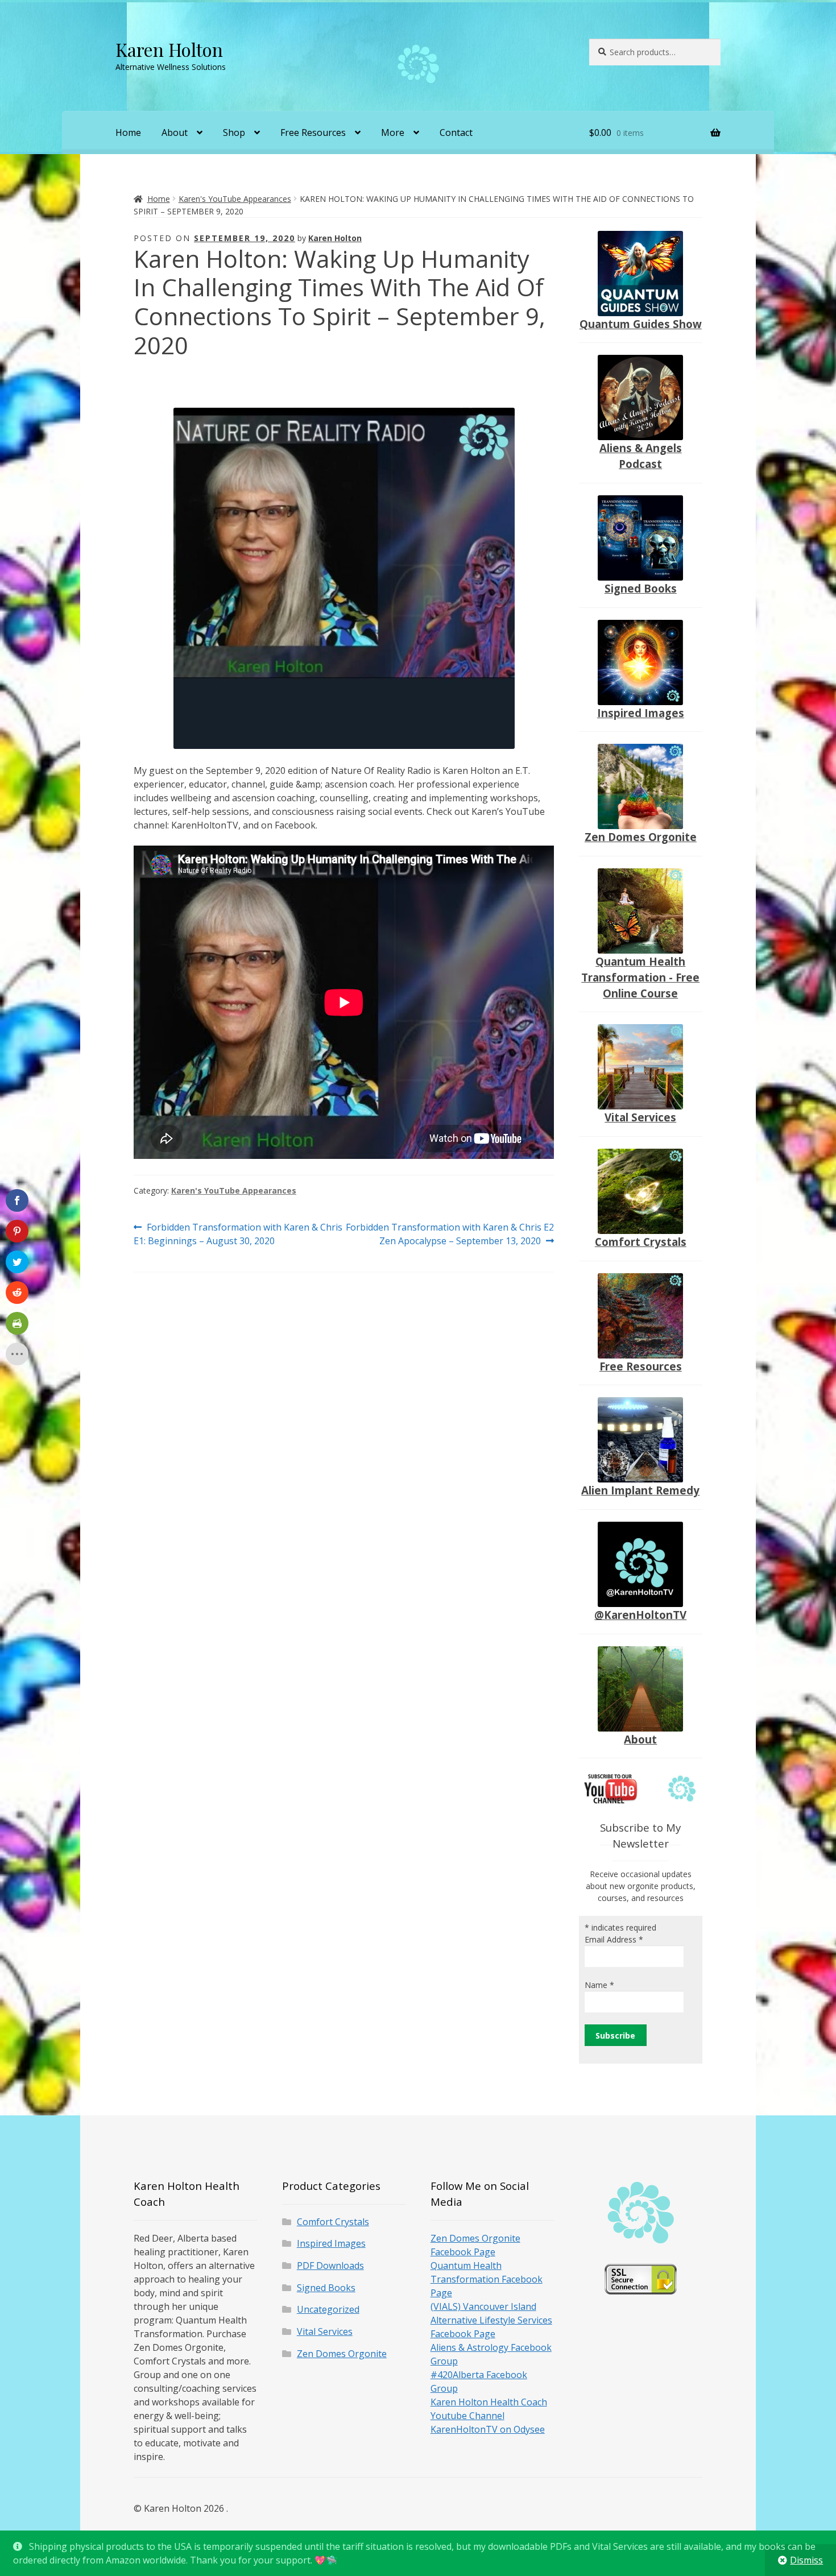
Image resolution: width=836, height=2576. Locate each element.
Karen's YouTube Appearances (235, 199)
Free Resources (313, 132)
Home (128, 132)
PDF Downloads (330, 2266)
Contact (456, 132)
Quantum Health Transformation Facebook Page (487, 2279)
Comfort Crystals (641, 1242)
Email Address (614, 1939)
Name (599, 1985)
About (175, 132)
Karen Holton (169, 49)
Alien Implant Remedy (640, 1490)
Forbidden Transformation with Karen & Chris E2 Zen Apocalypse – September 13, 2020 (450, 1234)
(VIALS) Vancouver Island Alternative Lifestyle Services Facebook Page (491, 2320)
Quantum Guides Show (641, 324)
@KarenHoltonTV (640, 1615)
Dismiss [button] (806, 2560)
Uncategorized (328, 2309)
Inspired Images (641, 713)
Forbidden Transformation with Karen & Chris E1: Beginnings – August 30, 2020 (238, 1234)
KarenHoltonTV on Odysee (488, 2429)
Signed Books (641, 588)
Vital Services (640, 1117)
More (393, 132)
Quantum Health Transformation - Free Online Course (640, 977)
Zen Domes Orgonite (641, 837)
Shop (234, 132)
